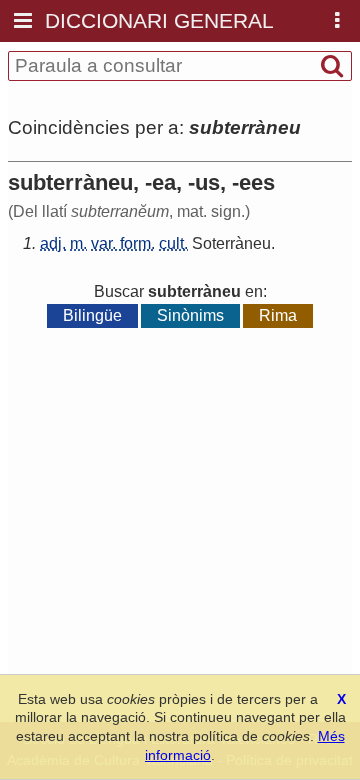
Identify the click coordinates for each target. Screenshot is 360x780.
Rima (278, 315)
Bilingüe (92, 315)
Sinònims (190, 315)
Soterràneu (231, 243)
